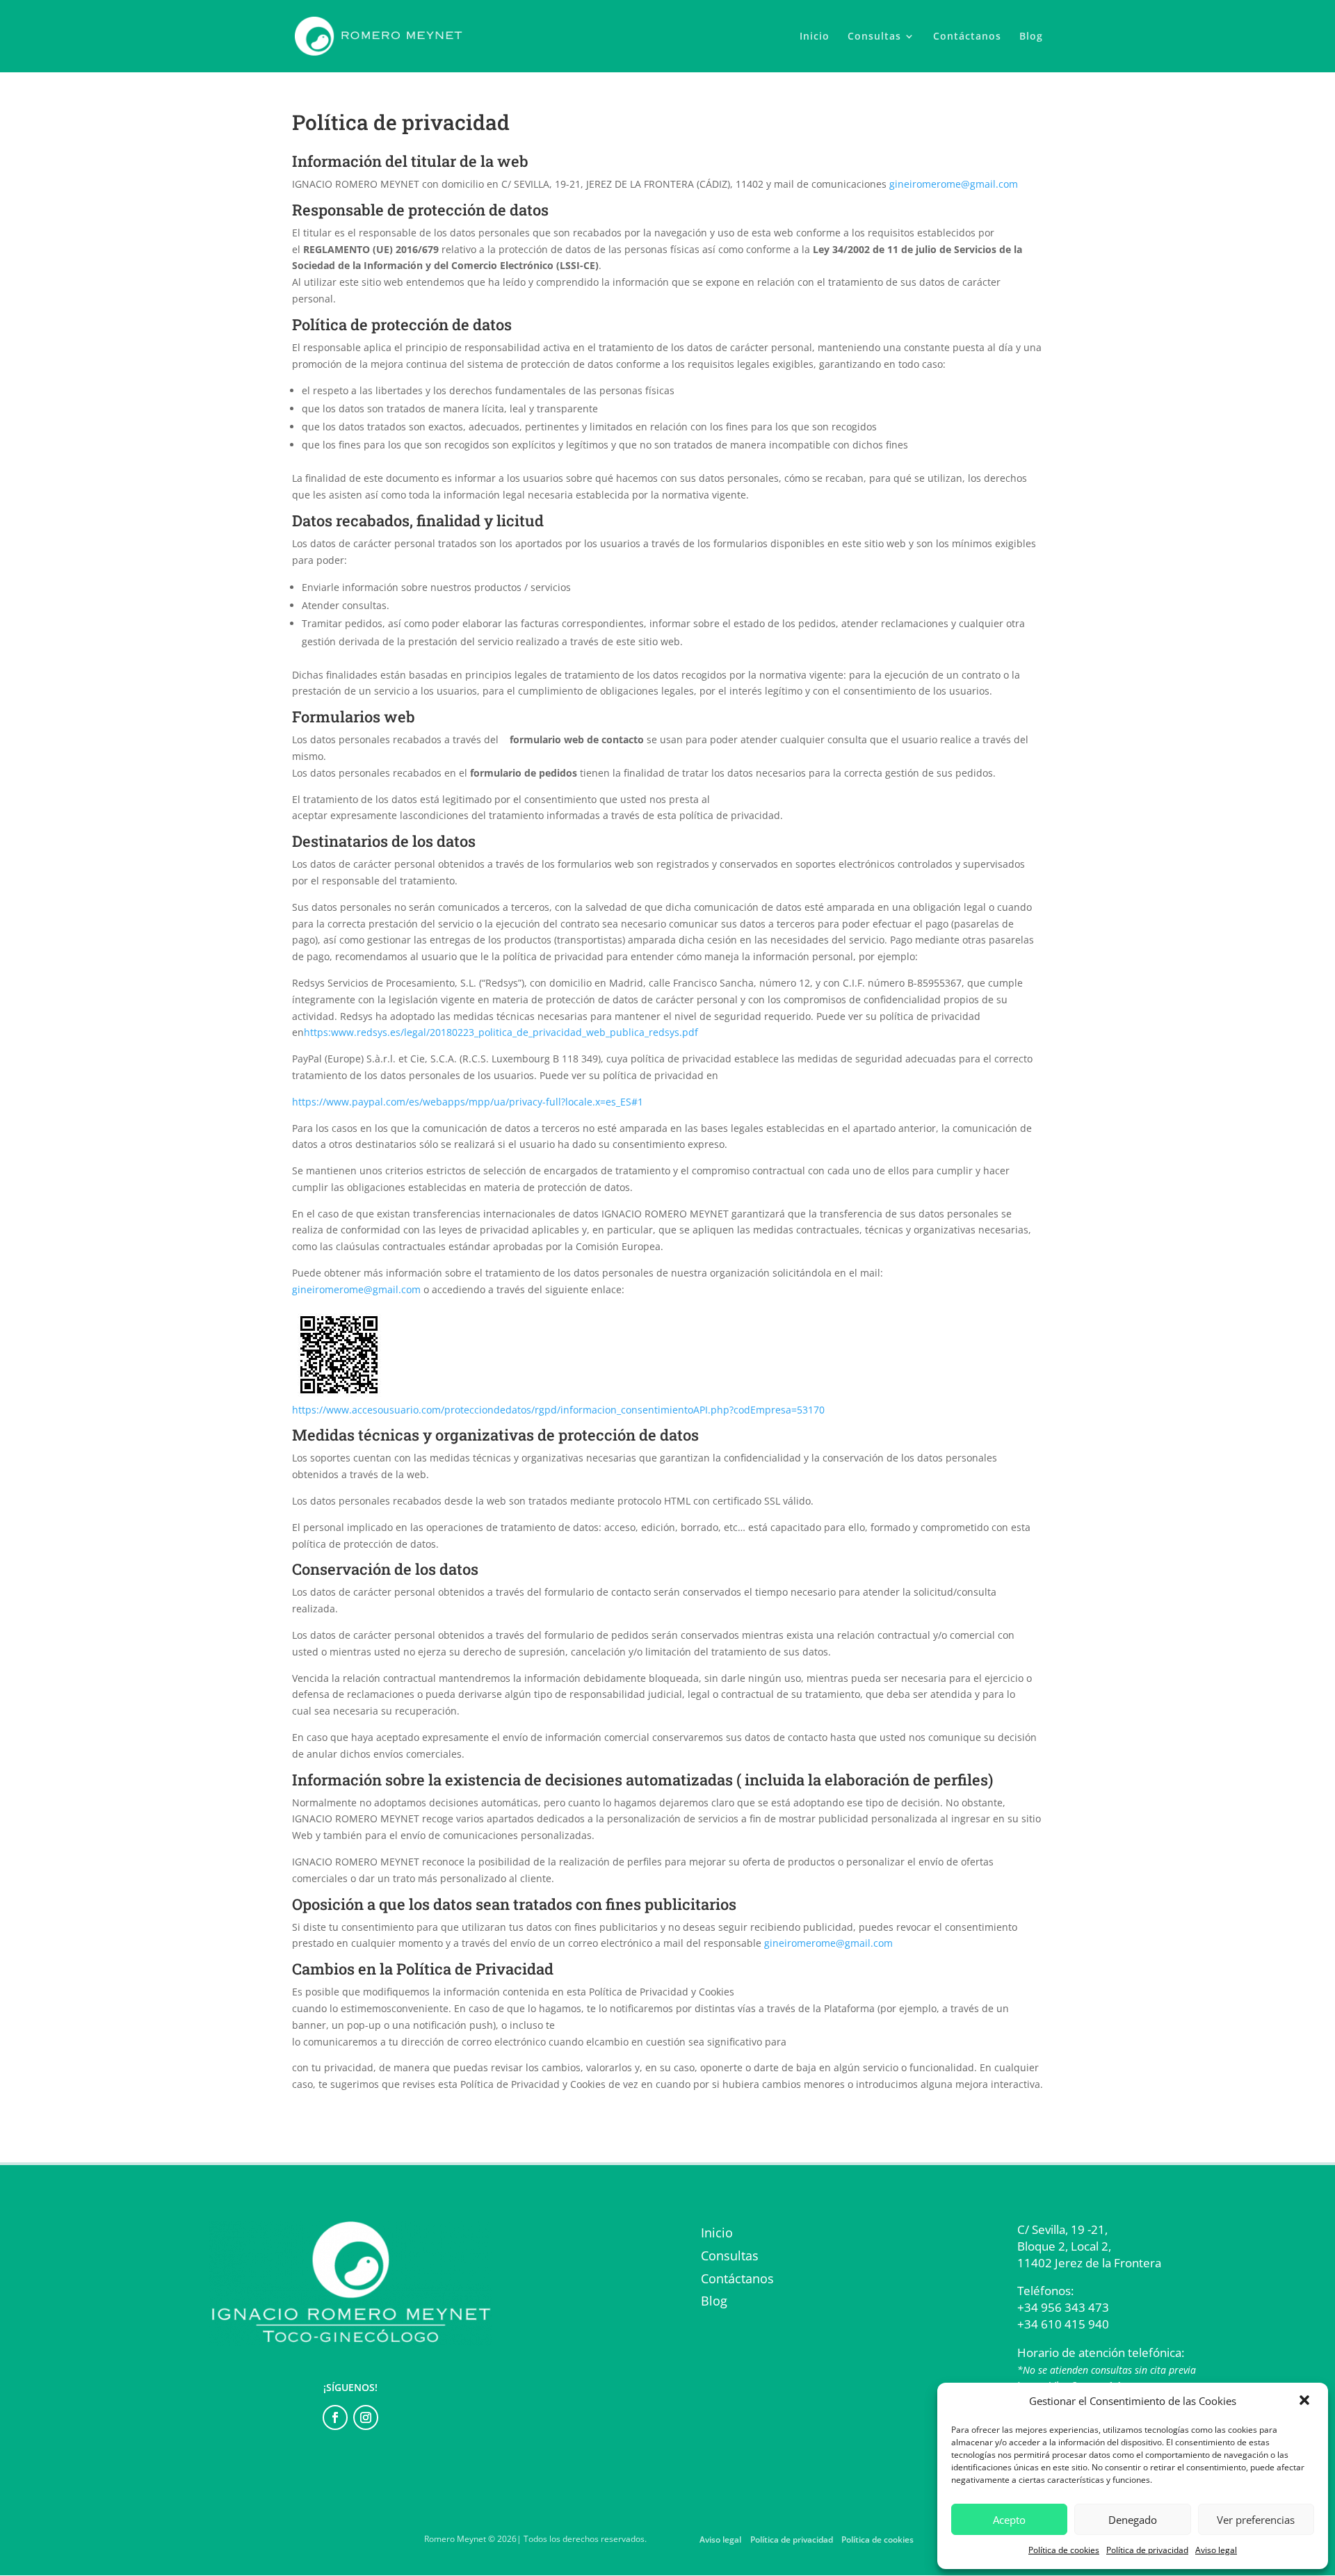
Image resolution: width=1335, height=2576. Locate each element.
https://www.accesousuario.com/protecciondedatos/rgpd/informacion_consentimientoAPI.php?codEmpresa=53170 (558, 1410)
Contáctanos (967, 37)
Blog (1031, 37)
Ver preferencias (1256, 2520)
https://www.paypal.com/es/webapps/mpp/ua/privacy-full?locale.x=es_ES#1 (468, 1102)
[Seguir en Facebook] (335, 2417)
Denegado (1133, 2520)
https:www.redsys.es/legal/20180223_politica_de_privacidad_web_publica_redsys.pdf (501, 1032)
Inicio (815, 37)
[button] (1306, 2401)
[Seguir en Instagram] (366, 2417)
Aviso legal (1216, 2550)
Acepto (1009, 2520)
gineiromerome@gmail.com (954, 184)
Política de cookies (1064, 2550)
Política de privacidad (1147, 2550)
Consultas (874, 37)
